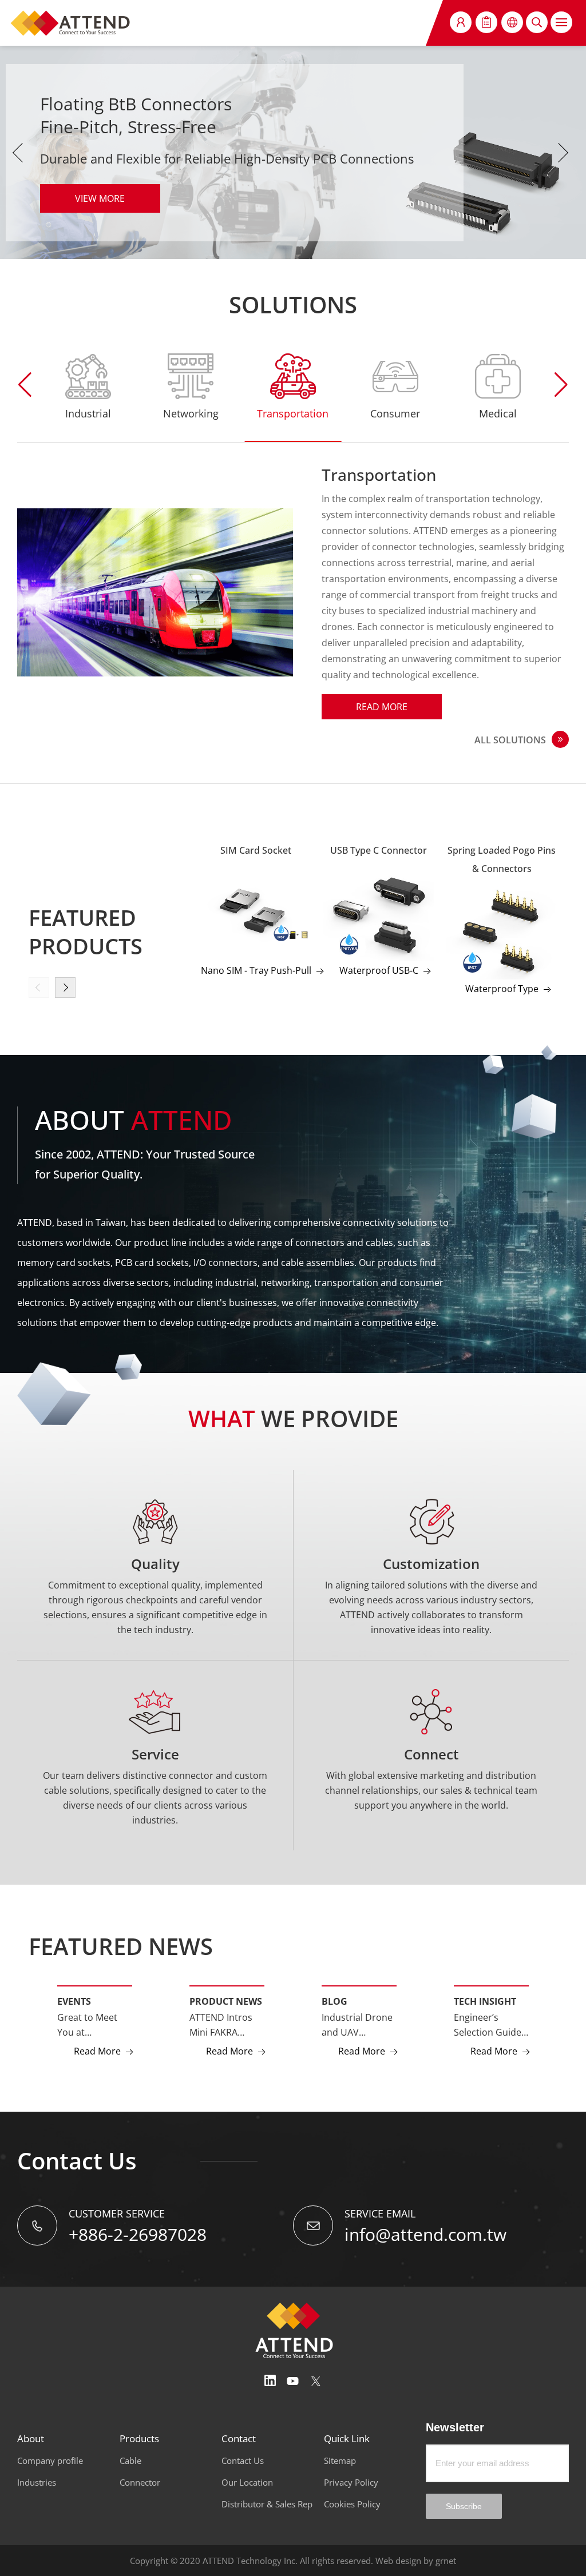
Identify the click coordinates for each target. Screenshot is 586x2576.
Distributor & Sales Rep (267, 2504)
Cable (130, 2460)
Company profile (50, 2460)
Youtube (293, 2381)
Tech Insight (485, 2001)
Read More (382, 707)
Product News (226, 2001)
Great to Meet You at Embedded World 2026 (87, 2025)
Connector (140, 2482)
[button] (561, 385)
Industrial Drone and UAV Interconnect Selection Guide (357, 2025)
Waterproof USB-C (379, 970)
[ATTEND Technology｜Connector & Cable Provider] (72, 23)
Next (566, 153)
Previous (20, 153)
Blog (334, 2001)
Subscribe (464, 2506)
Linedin (270, 2381)
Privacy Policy (351, 2482)
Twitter (316, 2381)
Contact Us (243, 2460)
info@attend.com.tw (425, 2234)
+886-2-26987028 (138, 2234)
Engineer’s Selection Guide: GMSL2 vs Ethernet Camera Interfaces (491, 2025)
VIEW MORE (100, 198)
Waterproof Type (502, 989)
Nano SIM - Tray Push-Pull (256, 970)
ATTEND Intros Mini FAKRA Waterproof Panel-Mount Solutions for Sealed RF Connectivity (221, 2025)
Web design (398, 2561)
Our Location (247, 2482)
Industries (37, 2482)
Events (74, 2001)
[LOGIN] (461, 22)
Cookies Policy (352, 2504)
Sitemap (340, 2460)
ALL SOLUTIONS (510, 740)
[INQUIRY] (486, 22)
